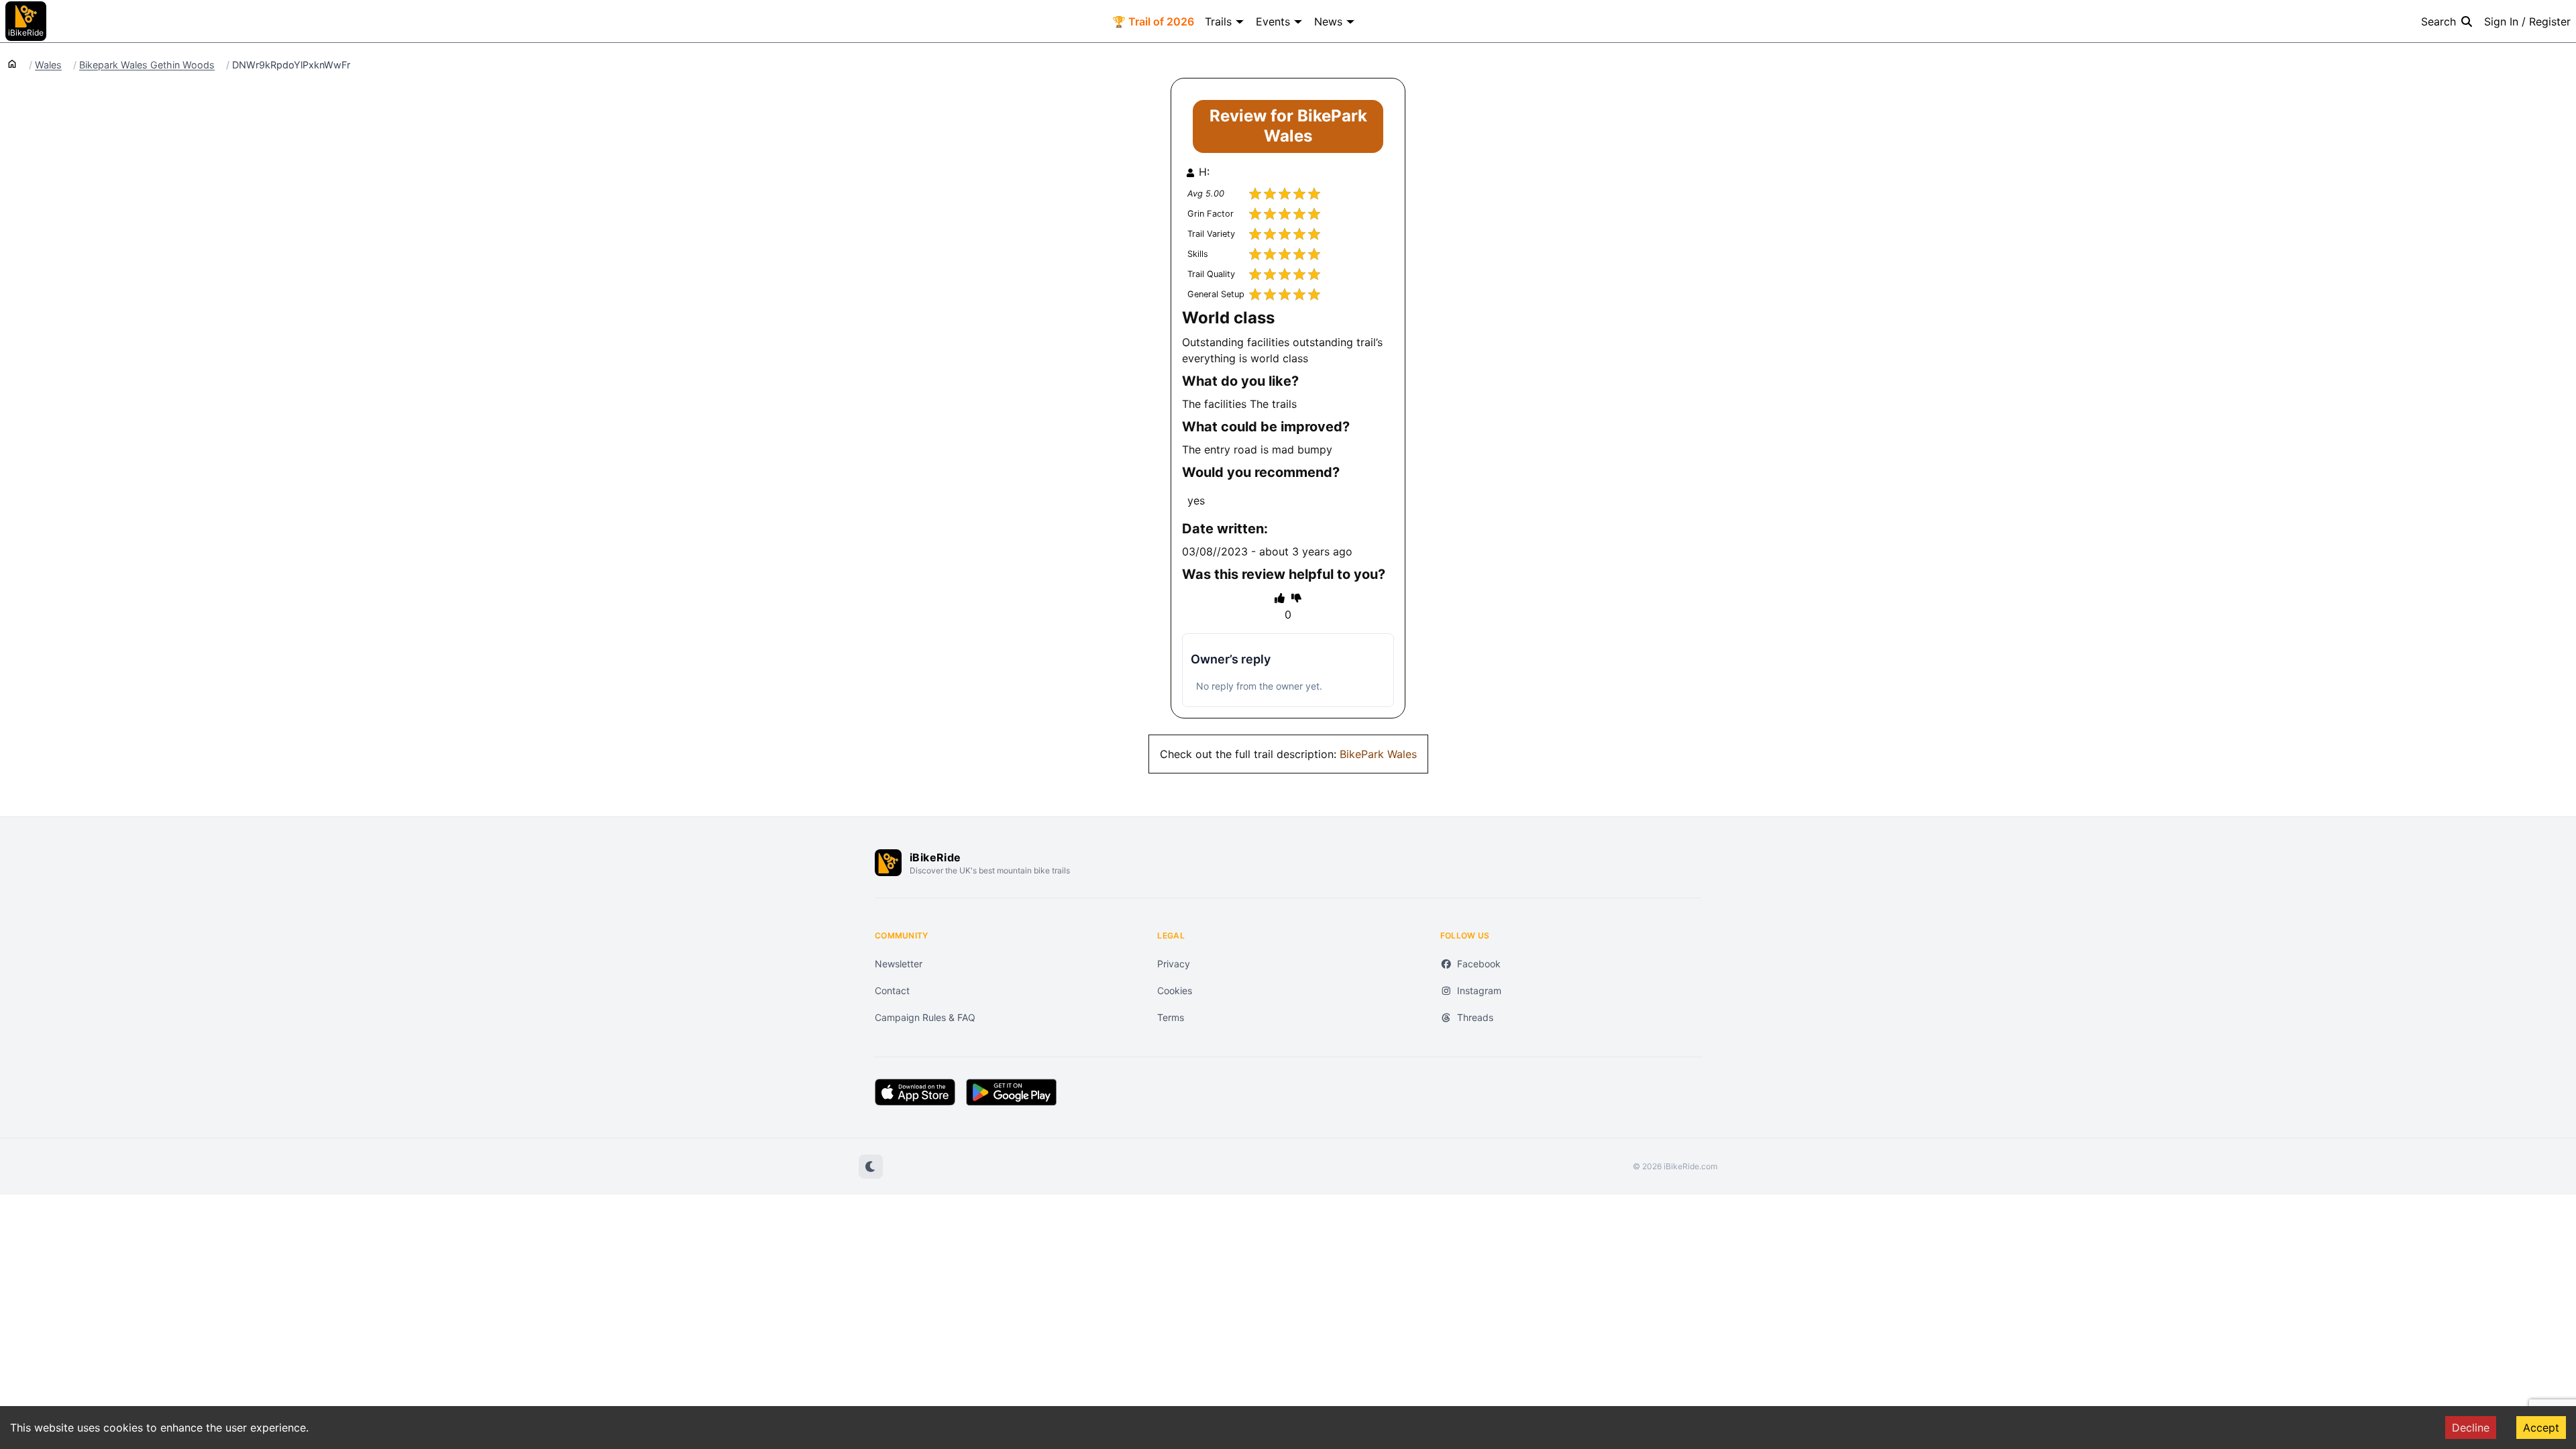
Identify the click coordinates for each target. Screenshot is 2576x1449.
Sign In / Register (2527, 21)
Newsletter (899, 964)
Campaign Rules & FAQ (925, 1017)
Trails (1218, 21)
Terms (1171, 1017)
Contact (892, 990)
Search (2438, 21)
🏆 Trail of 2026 (1153, 21)
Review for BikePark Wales (1288, 126)
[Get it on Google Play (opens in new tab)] (1011, 1092)
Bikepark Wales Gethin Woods (147, 65)
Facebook (1479, 964)
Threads (1475, 1017)
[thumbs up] (1280, 598)
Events (1273, 21)
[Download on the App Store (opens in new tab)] (915, 1092)
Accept (2541, 1428)
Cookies (1175, 990)
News (1328, 21)
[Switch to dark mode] (871, 1167)
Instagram (1479, 990)
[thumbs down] (1296, 598)
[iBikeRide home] (888, 863)
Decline (2471, 1428)
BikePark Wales (1378, 754)
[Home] (12, 63)
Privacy (1174, 964)
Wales (48, 65)
